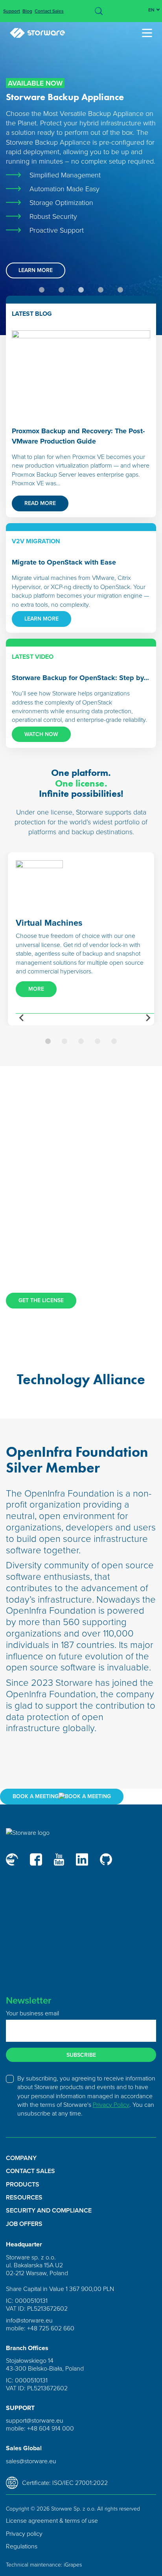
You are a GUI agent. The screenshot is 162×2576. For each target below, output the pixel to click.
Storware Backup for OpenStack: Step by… (80, 678)
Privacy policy (24, 2533)
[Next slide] (148, 1018)
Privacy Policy (111, 2104)
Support (12, 11)
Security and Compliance (49, 2211)
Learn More (41, 619)
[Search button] (99, 11)
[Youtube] (59, 1859)
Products (23, 2185)
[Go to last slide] (22, 1018)
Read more (40, 503)
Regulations (22, 2546)
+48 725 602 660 (51, 2328)
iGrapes (73, 2564)
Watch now (41, 734)
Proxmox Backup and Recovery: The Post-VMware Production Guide (78, 436)
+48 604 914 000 (51, 2428)
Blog (27, 11)
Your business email (32, 2013)
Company (21, 2158)
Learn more (36, 270)
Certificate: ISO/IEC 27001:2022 (65, 2483)
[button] (48, 1041)
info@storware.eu (29, 2320)
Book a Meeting (36, 1796)
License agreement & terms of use (52, 2520)
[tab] (42, 290)
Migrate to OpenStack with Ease (64, 562)
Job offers (24, 2224)
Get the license (41, 1300)
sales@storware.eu (31, 2461)
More (36, 989)
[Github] (106, 1859)
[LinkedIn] (82, 1859)
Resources (24, 2198)
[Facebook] (36, 1859)
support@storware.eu (35, 2420)
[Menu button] (149, 33)
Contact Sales (49, 11)
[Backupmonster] (12, 1859)
